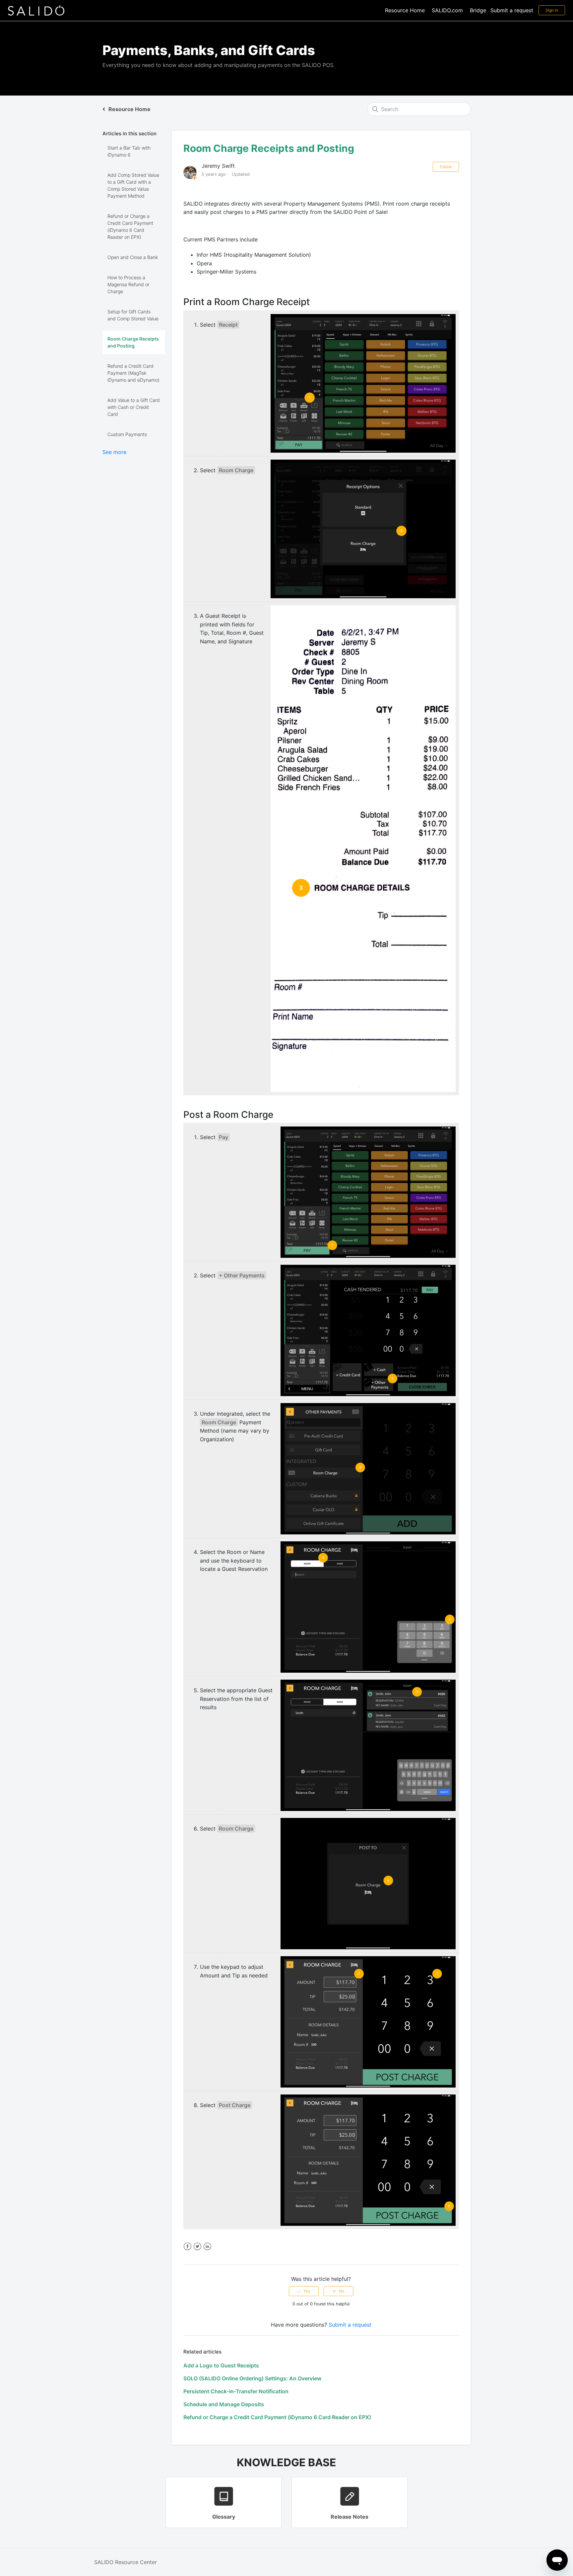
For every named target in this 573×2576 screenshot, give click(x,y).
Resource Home (405, 10)
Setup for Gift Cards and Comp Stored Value (133, 315)
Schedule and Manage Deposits (224, 2404)
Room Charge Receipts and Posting (133, 342)
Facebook (188, 2247)
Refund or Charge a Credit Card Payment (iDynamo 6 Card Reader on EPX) (130, 226)
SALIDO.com (447, 10)
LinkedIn (207, 2247)
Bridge (478, 10)
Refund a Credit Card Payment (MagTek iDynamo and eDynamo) (133, 373)
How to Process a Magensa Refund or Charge (128, 284)
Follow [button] (446, 167)
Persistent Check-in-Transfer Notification (236, 2391)
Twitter (197, 2247)
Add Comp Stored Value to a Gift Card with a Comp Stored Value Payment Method (133, 185)
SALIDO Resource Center (126, 2562)
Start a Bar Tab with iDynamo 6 (129, 151)
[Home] (36, 10)
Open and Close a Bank (133, 257)
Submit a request (512, 10)
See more (114, 452)
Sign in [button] (552, 10)
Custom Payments (127, 434)
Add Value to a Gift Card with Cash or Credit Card (134, 407)
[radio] (304, 2291)
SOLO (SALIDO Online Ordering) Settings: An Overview (252, 2378)
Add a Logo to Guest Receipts (221, 2365)
